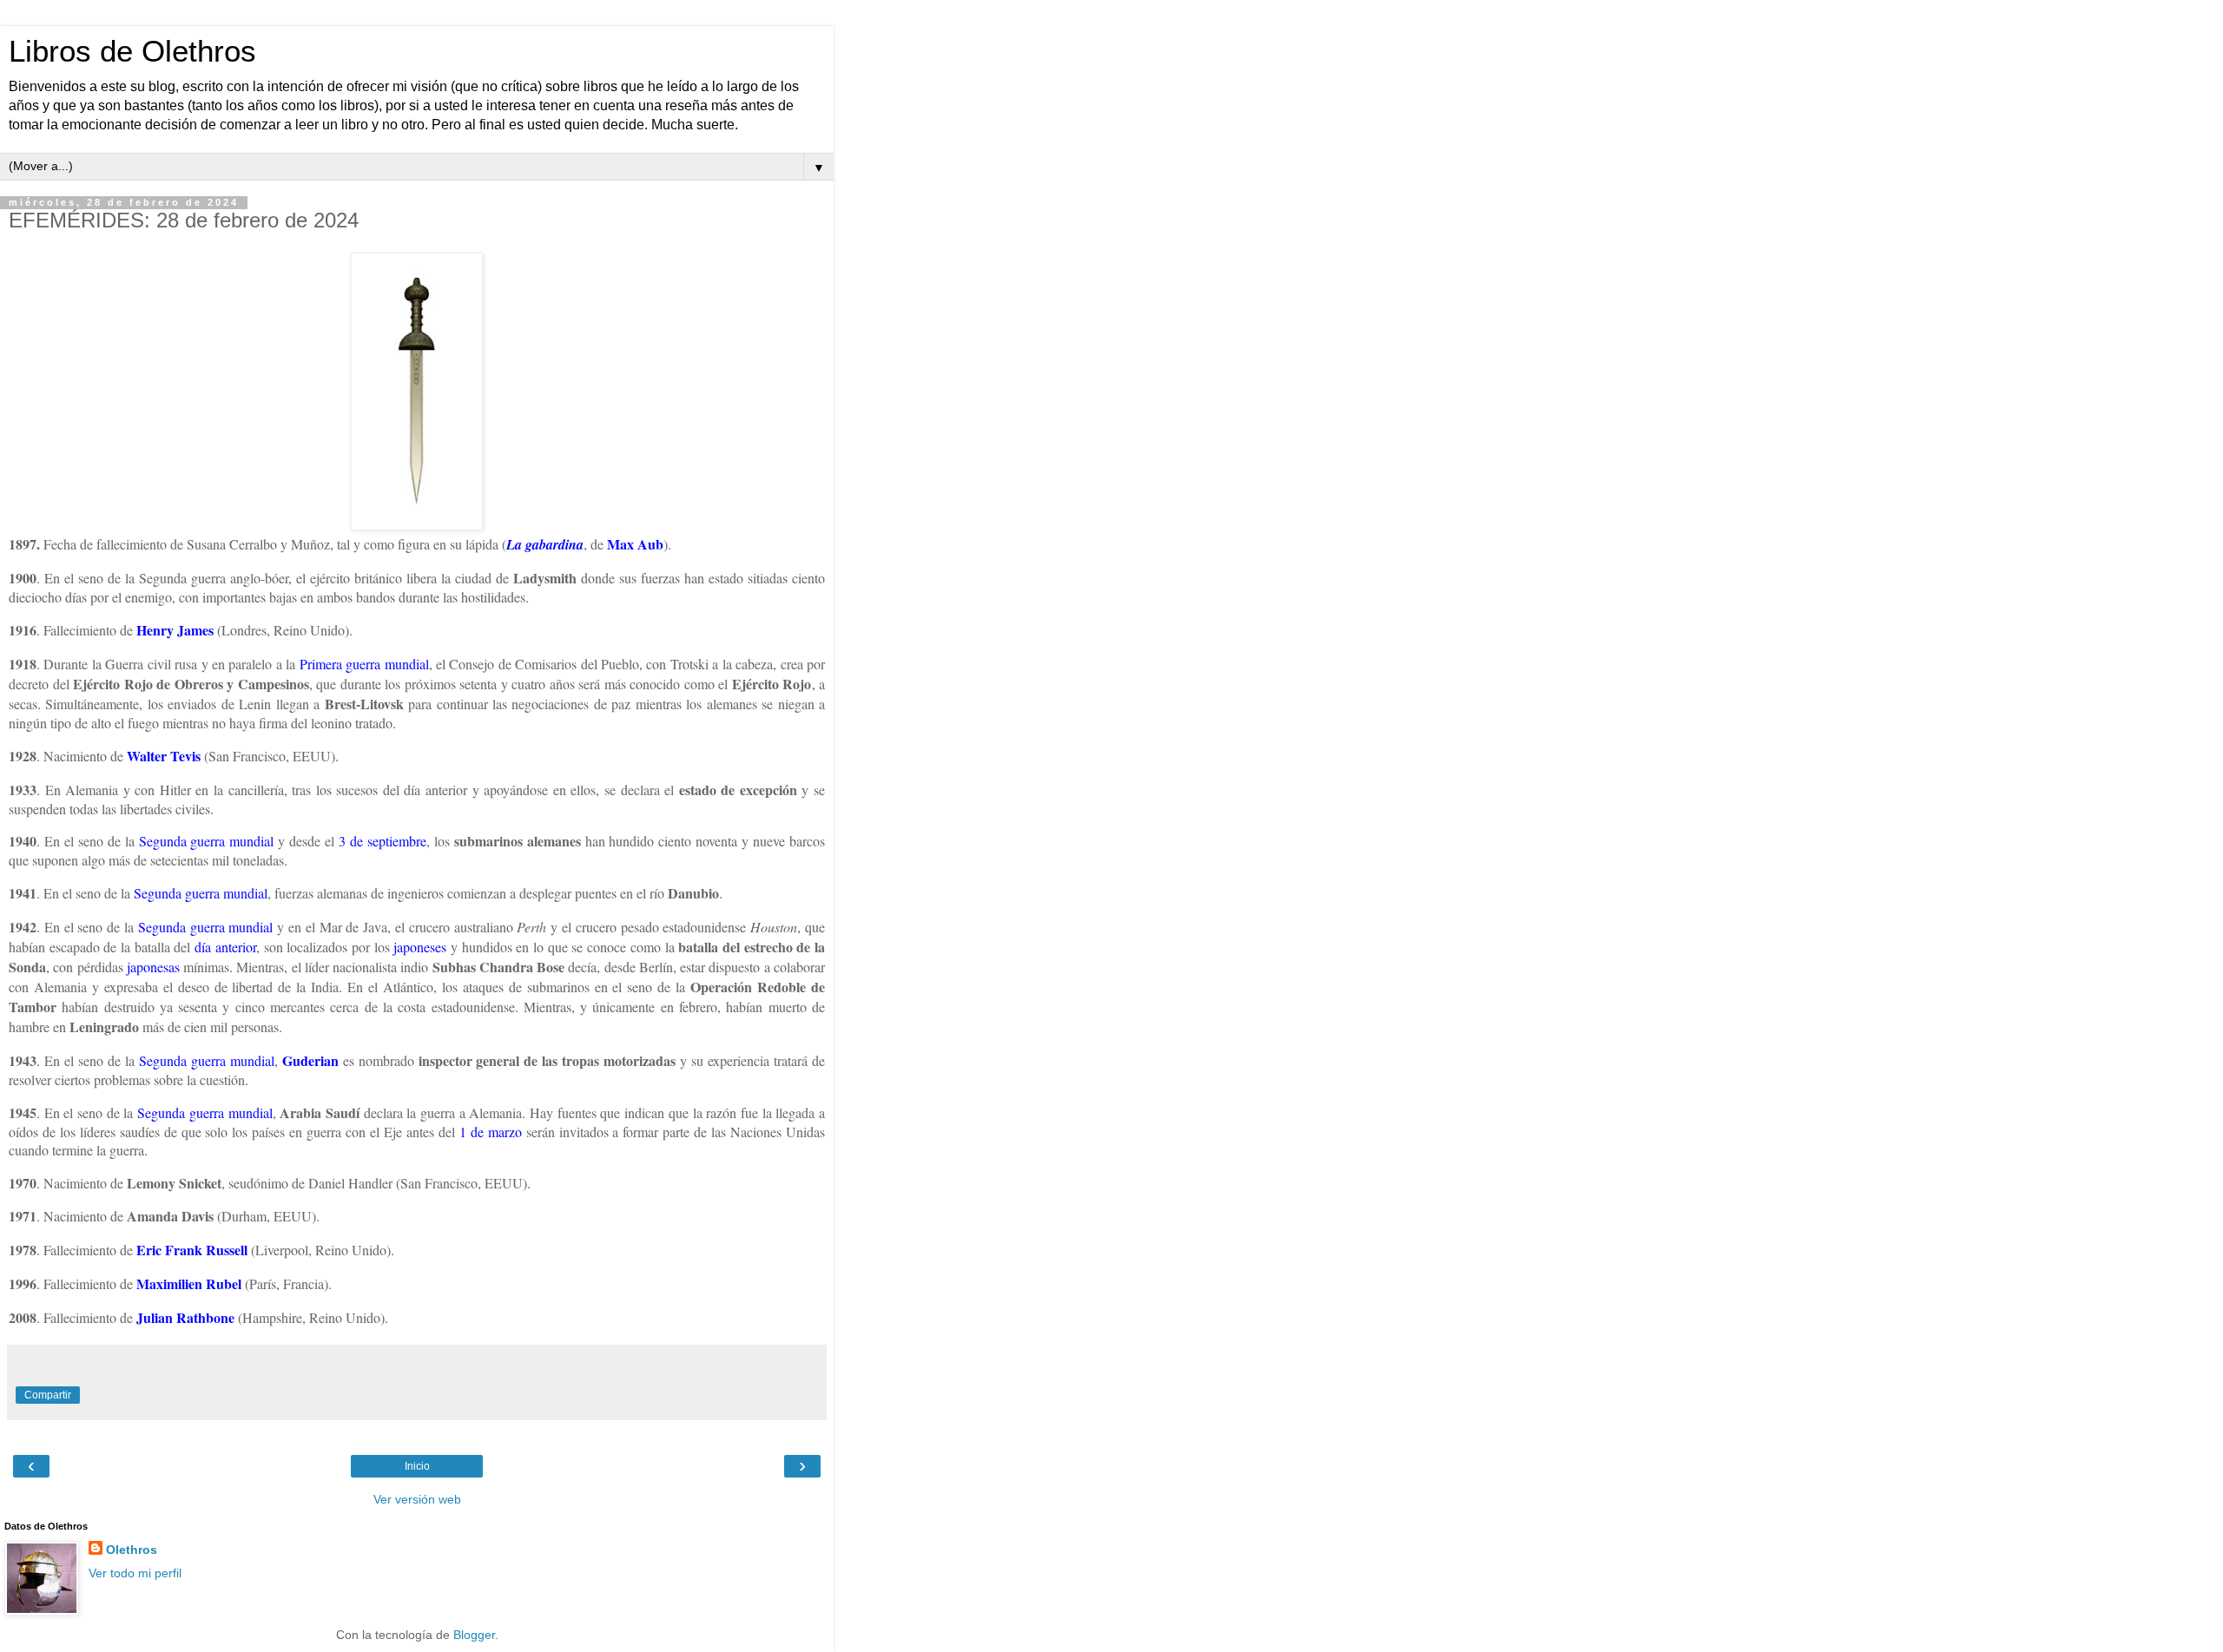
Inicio (417, 1466)
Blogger (474, 1635)
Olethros (132, 1550)
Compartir (48, 1395)
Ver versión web (417, 1499)
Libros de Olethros (132, 51)
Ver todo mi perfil (135, 1573)
